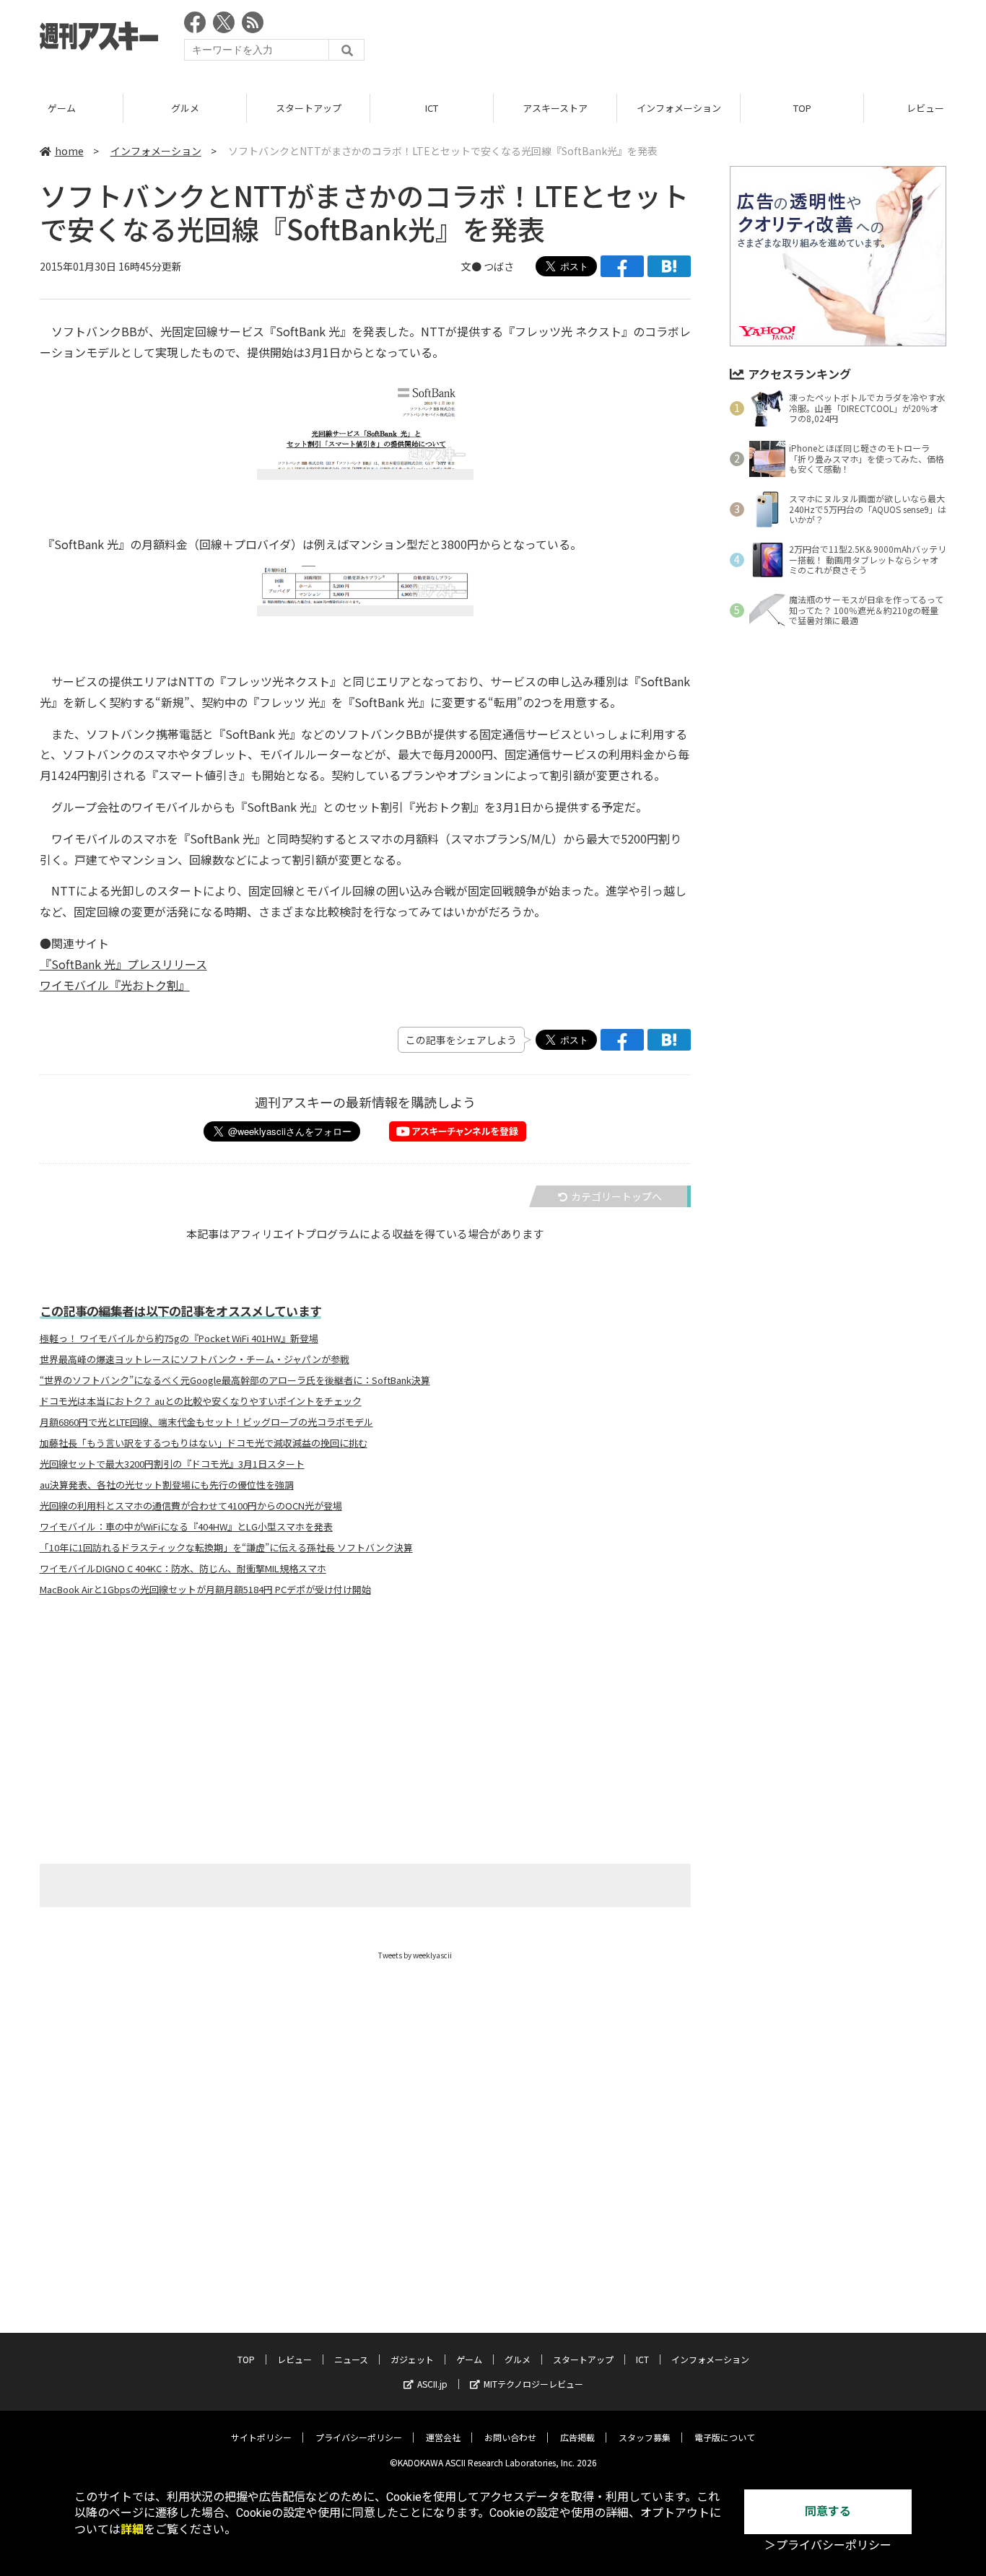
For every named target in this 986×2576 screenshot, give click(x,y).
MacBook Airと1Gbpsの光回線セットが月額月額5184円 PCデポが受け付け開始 (205, 1590)
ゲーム (62, 108)
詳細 (132, 2529)
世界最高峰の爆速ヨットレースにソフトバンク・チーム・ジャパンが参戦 (195, 1359)
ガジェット (412, 2359)
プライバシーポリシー (359, 2437)
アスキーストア (555, 108)
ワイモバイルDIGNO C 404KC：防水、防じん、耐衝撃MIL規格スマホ (183, 1569)
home (69, 151)
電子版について (725, 2437)
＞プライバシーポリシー (828, 2545)
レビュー (295, 2359)
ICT (432, 108)
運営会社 (443, 2437)
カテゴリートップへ (616, 1196)
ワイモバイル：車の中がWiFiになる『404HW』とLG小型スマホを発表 (186, 1527)
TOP (802, 108)
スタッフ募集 (645, 2437)
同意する (828, 2511)
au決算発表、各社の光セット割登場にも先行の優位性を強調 (167, 1485)
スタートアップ (309, 108)
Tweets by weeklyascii (415, 1955)
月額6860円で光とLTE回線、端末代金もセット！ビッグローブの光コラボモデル (206, 1422)
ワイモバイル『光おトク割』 (115, 985)
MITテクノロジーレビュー (533, 2384)
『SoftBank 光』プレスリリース (123, 964)
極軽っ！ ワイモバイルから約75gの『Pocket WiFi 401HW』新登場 (179, 1339)
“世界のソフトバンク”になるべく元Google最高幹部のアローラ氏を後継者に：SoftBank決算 (235, 1380)
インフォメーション (679, 108)
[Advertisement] (684, 40)
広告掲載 (577, 2437)
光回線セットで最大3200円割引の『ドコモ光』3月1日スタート (172, 1464)
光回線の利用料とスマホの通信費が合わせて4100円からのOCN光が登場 (191, 1506)
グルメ (185, 108)
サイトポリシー (261, 2437)
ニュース (351, 2359)
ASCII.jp (432, 2384)
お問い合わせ (510, 2437)
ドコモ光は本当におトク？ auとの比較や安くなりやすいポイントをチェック (201, 1401)
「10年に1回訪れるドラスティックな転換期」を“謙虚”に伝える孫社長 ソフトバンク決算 (226, 1548)
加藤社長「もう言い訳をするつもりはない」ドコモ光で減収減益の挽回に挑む (204, 1443)
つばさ (499, 266)
